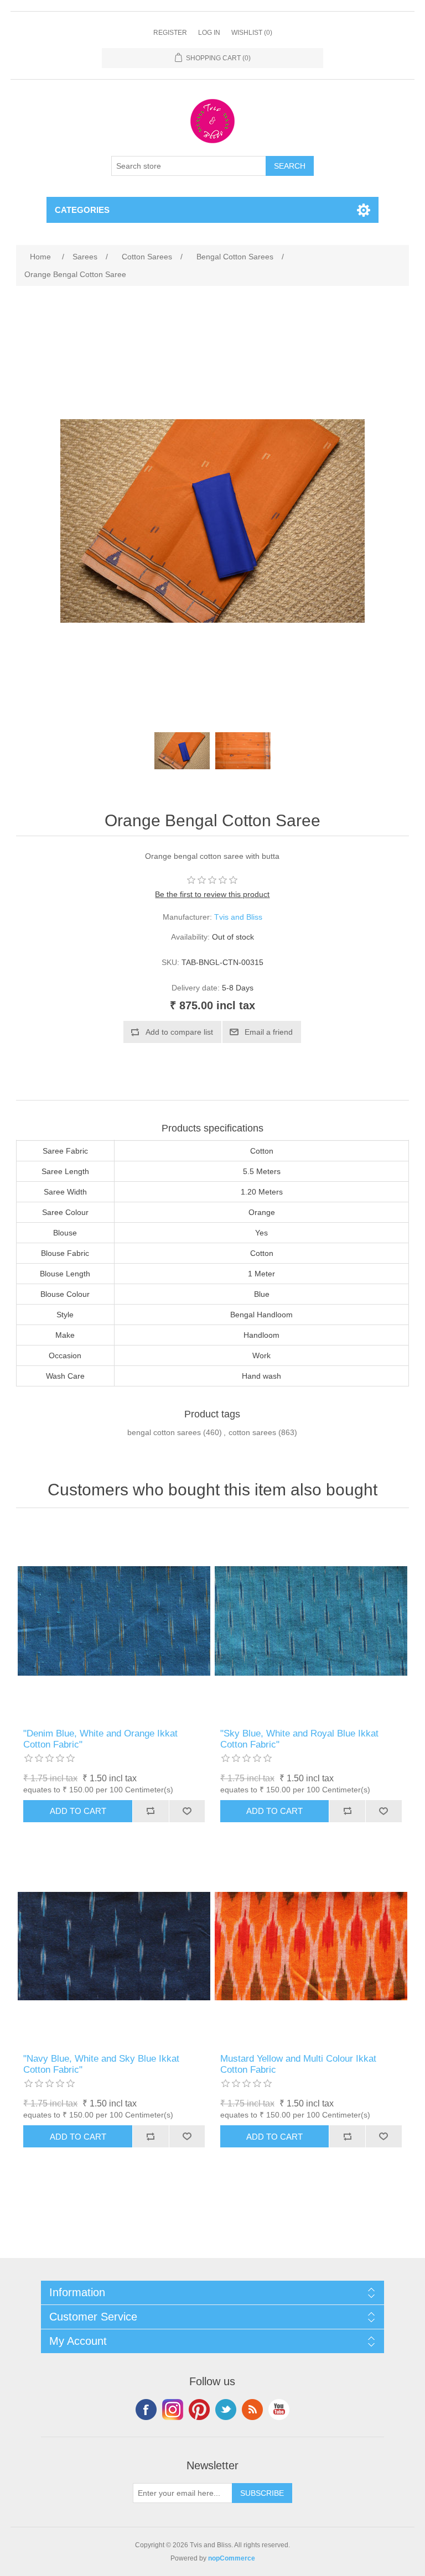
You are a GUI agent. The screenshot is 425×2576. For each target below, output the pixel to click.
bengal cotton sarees (164, 1432)
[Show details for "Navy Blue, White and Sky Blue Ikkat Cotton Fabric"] (114, 1946)
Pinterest (199, 2410)
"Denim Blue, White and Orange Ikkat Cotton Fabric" (100, 1739)
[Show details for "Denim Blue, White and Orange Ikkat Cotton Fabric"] (114, 1621)
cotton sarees (252, 1432)
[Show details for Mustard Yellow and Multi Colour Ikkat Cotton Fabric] (311, 1946)
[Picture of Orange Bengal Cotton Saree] (182, 750)
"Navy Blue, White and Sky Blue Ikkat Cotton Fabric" (101, 2064)
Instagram (173, 2410)
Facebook (146, 2410)
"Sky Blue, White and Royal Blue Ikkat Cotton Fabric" (299, 1739)
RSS (252, 2410)
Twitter (226, 2410)
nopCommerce (232, 2558)
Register (170, 33)
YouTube (279, 2410)
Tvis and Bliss (238, 917)
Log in (209, 33)
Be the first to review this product (212, 894)
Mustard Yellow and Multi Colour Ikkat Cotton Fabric (298, 2064)
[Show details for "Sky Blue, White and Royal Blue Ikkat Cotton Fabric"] (311, 1621)
